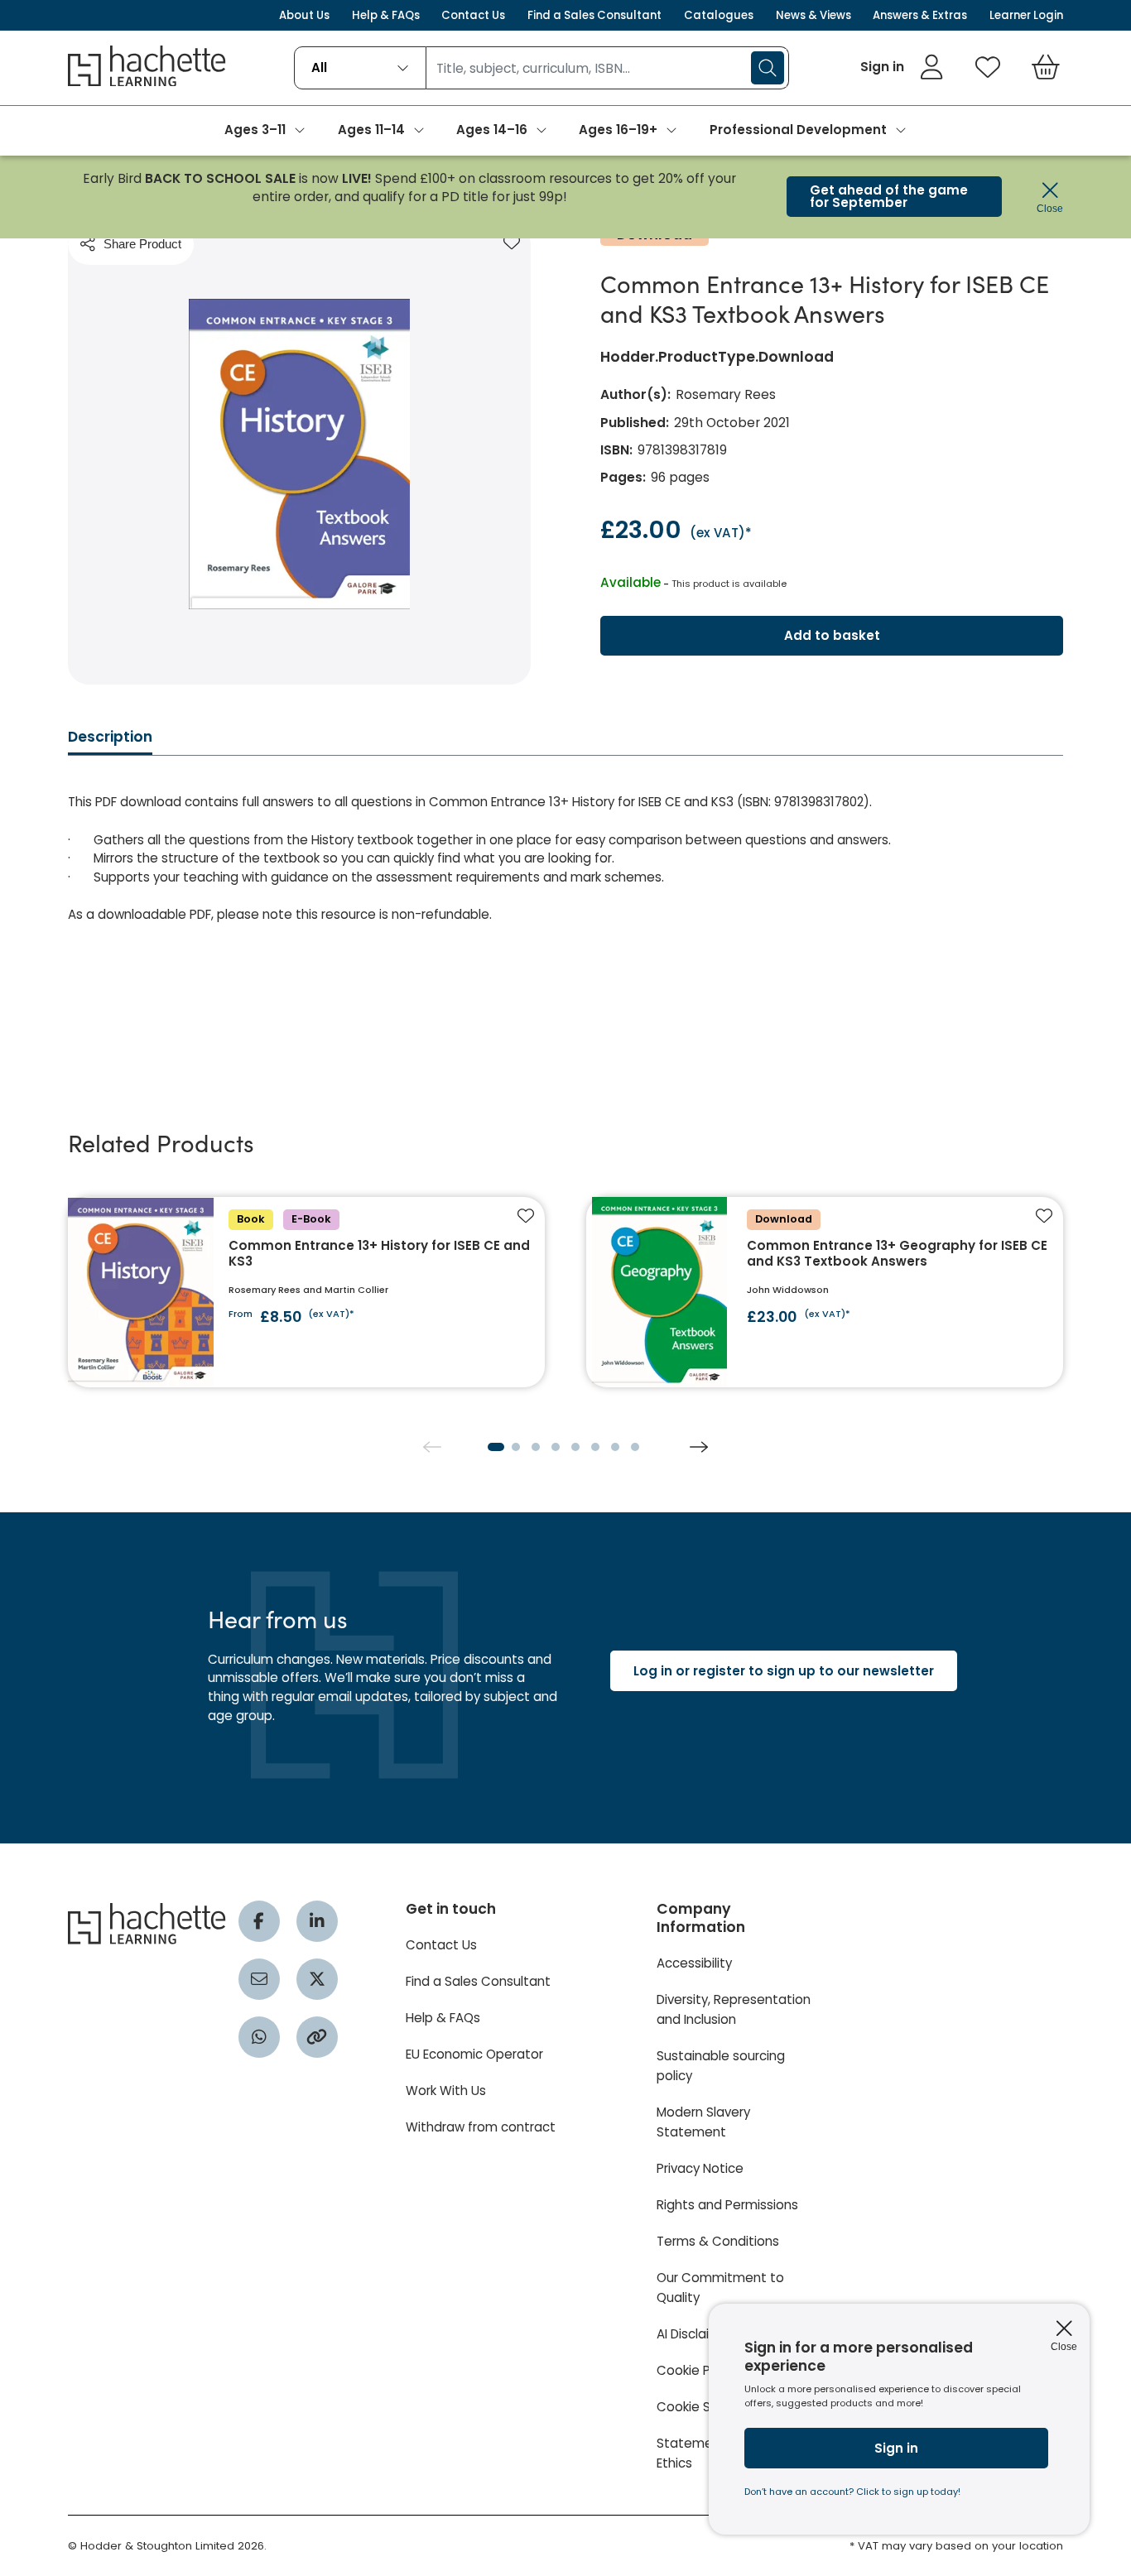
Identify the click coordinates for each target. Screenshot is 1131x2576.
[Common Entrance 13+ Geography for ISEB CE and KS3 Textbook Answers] (825, 1292)
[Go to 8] (635, 1447)
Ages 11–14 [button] (371, 130)
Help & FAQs (386, 15)
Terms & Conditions (718, 2241)
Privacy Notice (700, 2168)
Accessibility (694, 1963)
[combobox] (360, 68)
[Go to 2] (516, 1447)
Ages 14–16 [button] (492, 130)
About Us (304, 15)
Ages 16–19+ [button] (618, 130)
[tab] (110, 742)
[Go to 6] (595, 1447)
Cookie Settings (706, 2407)
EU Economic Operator (474, 2054)
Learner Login (1026, 15)
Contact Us (473, 15)
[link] (902, 67)
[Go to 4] (556, 1447)
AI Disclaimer (695, 2334)
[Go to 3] (536, 1447)
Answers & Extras (920, 15)
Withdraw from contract (481, 2127)
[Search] (768, 68)
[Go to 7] (615, 1447)
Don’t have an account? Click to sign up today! (852, 2492)
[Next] (699, 1447)
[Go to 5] (575, 1447)
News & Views (813, 15)
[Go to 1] (496, 1447)
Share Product (142, 244)
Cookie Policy (697, 2370)
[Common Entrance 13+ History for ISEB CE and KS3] (306, 1292)
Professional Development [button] (798, 130)
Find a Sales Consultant (594, 15)
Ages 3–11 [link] (255, 130)
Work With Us (446, 2091)
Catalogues (719, 15)
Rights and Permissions (727, 2205)
